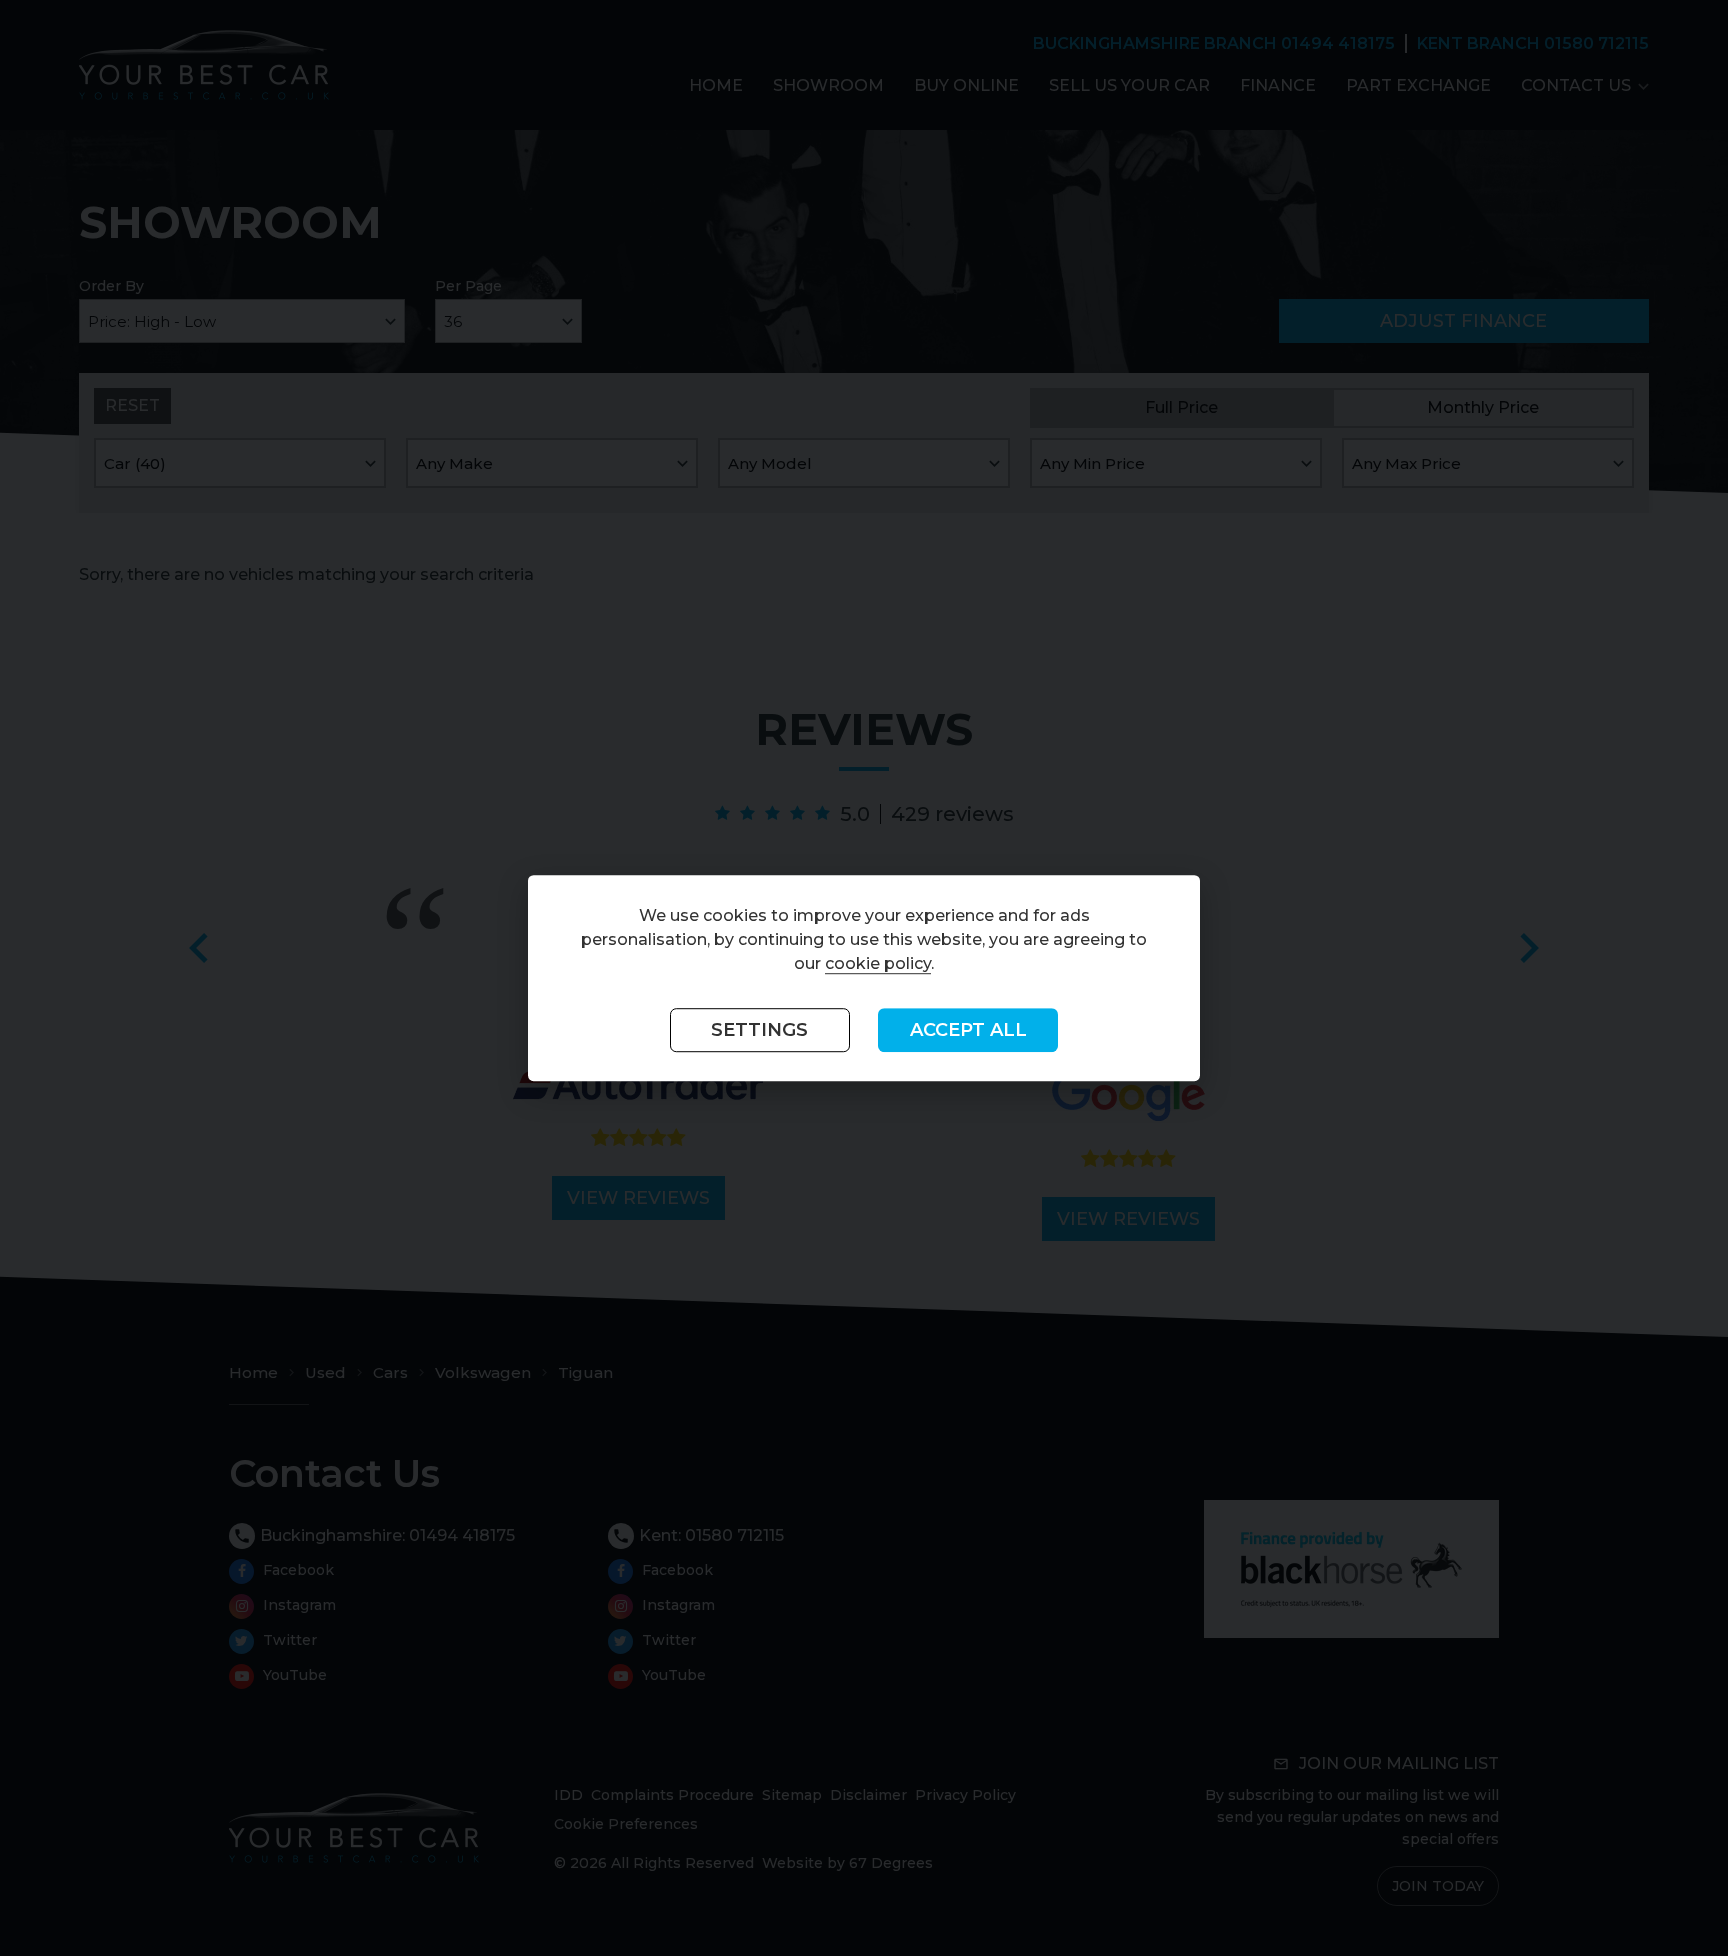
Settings (759, 1030)
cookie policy (878, 963)
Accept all (968, 1030)
